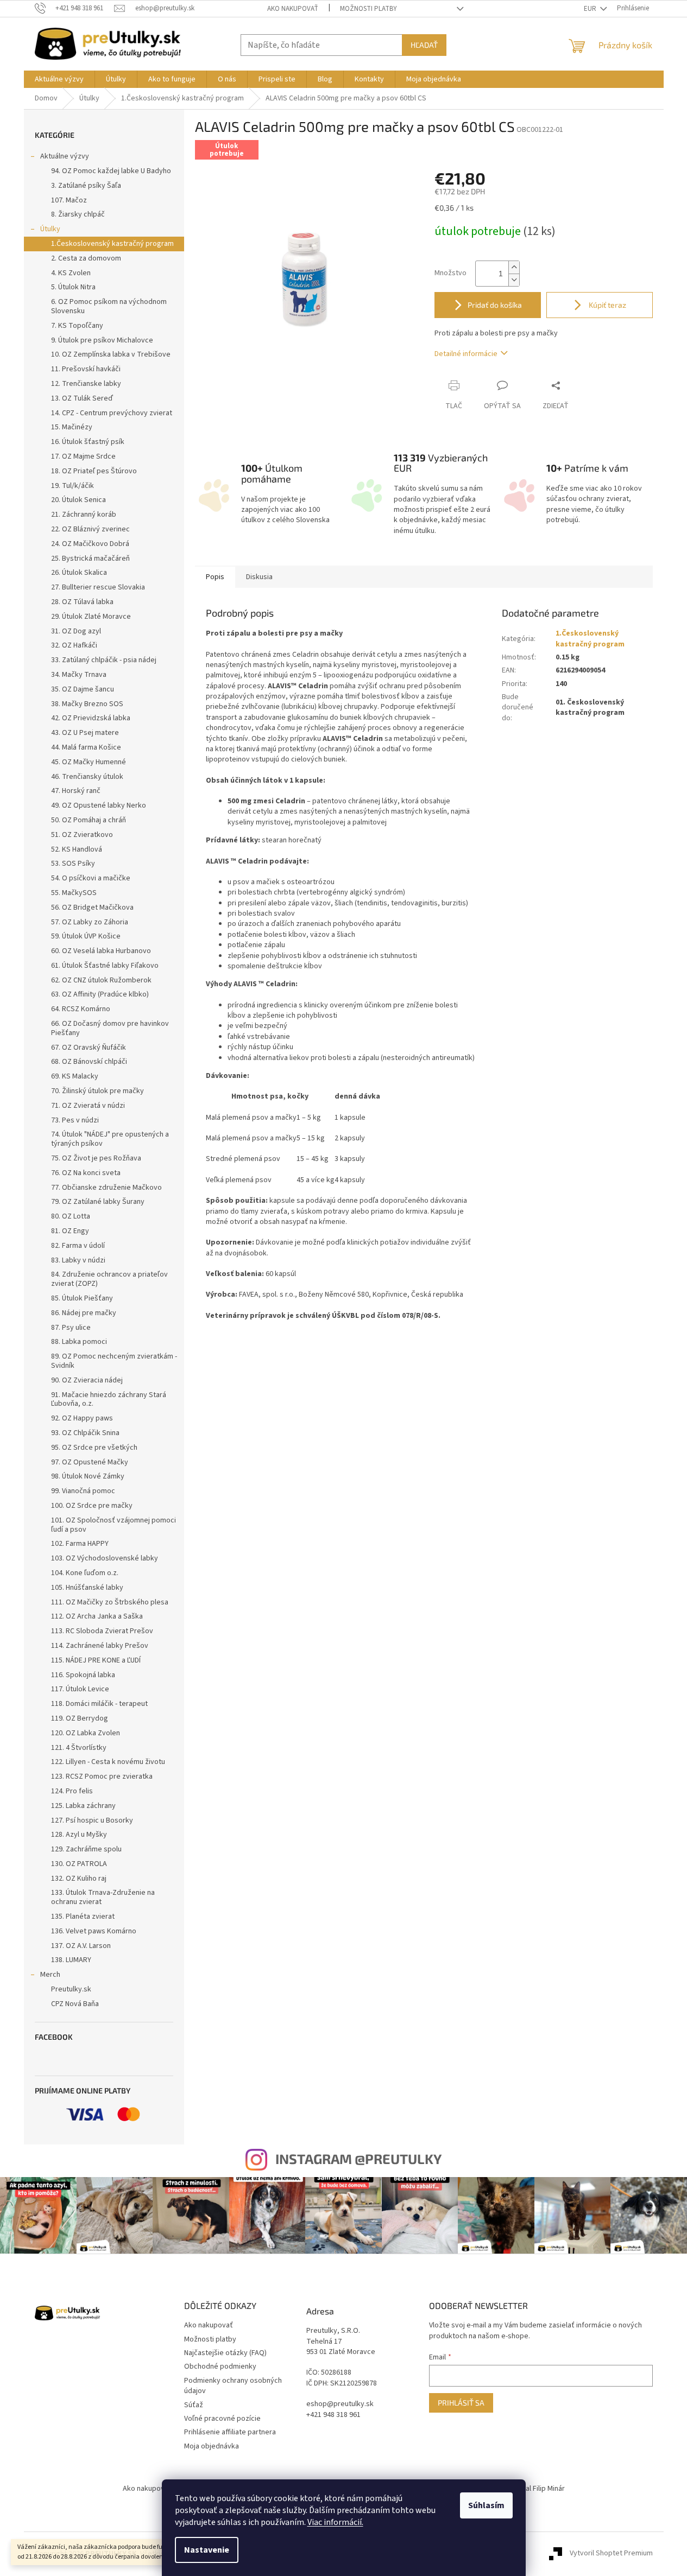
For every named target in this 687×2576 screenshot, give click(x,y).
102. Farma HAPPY (80, 1544)
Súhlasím (486, 2505)
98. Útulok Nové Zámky (88, 1476)
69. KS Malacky (75, 1076)
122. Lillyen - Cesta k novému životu (108, 1762)
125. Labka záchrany (83, 1806)
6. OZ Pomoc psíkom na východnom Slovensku (109, 306)
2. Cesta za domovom (86, 258)
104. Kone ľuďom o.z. (85, 1573)
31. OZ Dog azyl (76, 631)
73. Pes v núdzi (75, 1120)
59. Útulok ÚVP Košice (86, 936)
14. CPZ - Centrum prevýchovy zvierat (112, 413)
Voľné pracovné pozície (222, 2419)
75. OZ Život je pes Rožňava (96, 1158)
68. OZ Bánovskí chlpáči (89, 1062)
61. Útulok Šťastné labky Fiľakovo (105, 966)
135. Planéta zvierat (83, 1917)
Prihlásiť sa (461, 2403)
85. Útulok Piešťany (82, 1298)
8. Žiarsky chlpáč (78, 214)
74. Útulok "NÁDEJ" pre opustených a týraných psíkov (110, 1139)
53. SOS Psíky (73, 864)
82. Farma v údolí (78, 1246)
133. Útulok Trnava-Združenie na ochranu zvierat (103, 1897)
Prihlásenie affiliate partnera (230, 2432)
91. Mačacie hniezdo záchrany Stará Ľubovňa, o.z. (109, 1400)
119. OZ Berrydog (80, 1718)
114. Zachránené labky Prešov (100, 1646)
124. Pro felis (72, 1791)
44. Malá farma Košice (86, 747)
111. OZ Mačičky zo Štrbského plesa (110, 1602)
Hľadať (424, 45)
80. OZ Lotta (71, 1216)
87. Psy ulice (71, 1328)
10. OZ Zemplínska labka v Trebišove (111, 354)
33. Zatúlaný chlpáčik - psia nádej (104, 660)
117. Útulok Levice (80, 1689)
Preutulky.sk (71, 1989)
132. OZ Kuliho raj (79, 1879)
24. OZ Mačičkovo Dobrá (90, 544)
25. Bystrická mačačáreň (90, 559)
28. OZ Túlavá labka (82, 602)
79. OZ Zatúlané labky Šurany (98, 1202)
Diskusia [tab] (259, 577)
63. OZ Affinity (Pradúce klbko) (100, 994)
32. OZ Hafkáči (74, 645)
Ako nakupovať (293, 9)
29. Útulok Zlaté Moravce (91, 617)
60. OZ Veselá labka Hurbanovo (101, 951)
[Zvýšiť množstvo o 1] (514, 267)
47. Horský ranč (76, 791)
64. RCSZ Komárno (81, 1009)
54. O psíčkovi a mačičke (91, 878)
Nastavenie (207, 2550)
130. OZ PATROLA (79, 1864)
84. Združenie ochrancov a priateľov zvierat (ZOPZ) (109, 1279)
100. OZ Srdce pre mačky (92, 1506)
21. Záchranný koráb (84, 515)
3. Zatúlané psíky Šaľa (86, 186)
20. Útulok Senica (78, 500)
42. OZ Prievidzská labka (91, 718)
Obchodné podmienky (220, 2366)
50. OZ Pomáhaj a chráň (89, 820)
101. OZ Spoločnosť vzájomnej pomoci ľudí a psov (114, 1525)
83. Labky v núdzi (78, 1260)
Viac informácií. (335, 2522)
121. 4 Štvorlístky (79, 1748)
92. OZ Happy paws (82, 1418)
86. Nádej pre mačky (84, 1313)
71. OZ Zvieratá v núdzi (88, 1106)
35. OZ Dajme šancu (83, 689)
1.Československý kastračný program (112, 244)
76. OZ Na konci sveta (86, 1173)
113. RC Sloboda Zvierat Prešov (102, 1631)
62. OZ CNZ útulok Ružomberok (101, 980)
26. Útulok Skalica (79, 573)
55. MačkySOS (74, 893)
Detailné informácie (466, 354)
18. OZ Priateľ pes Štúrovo (94, 471)
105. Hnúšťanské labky (87, 1588)
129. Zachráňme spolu (86, 1849)
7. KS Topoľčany (77, 326)
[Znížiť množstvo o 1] (514, 280)
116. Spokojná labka (83, 1675)
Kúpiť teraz (607, 305)
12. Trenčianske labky (86, 384)
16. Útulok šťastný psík (88, 442)
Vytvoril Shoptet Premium (611, 2554)
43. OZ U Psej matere (85, 733)
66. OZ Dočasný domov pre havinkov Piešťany (110, 1028)
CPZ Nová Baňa (75, 2004)
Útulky (50, 229)
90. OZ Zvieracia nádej (87, 1380)
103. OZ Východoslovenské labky (105, 1558)
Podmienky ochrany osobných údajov (233, 2386)
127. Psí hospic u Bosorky (92, 1820)
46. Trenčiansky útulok (87, 777)
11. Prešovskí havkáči (86, 369)
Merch (50, 1975)
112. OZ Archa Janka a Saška (97, 1616)
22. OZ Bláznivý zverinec (90, 529)
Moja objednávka (212, 2446)
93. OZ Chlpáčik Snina (85, 1433)
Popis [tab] (215, 577)
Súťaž (194, 2405)
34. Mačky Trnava (79, 675)
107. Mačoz (69, 200)
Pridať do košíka (495, 305)
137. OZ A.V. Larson (81, 1946)
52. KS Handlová (77, 849)
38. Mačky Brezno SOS (87, 704)
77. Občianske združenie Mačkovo (106, 1188)
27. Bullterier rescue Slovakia (98, 587)
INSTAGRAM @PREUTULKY (358, 2159)
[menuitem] (59, 79)
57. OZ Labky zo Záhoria (90, 922)
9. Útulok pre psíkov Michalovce (102, 340)
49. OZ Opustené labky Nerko (99, 805)
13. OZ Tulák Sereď (82, 398)
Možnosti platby (368, 9)
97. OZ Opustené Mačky (90, 1462)
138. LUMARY (71, 1960)
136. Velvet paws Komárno (94, 1931)
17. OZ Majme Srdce (83, 456)
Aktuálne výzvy (65, 156)
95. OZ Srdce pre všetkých (94, 1448)
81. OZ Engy (70, 1231)
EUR (591, 9)
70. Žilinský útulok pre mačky (97, 1091)
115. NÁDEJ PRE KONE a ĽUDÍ (96, 1660)
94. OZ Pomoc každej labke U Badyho (111, 171)
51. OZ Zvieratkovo (82, 835)
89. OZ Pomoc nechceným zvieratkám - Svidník (114, 1361)
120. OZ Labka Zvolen (86, 1733)
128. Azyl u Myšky (79, 1835)
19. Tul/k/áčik (73, 486)
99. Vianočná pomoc (83, 1491)
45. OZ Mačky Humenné (89, 762)
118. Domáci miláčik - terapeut (99, 1704)
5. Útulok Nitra (73, 287)
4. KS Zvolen (71, 273)
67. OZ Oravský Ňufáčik (89, 1048)
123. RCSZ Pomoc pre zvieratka (102, 1776)
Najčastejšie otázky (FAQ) (225, 2353)
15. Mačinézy (72, 427)
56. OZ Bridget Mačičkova (92, 908)
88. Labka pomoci (79, 1342)
